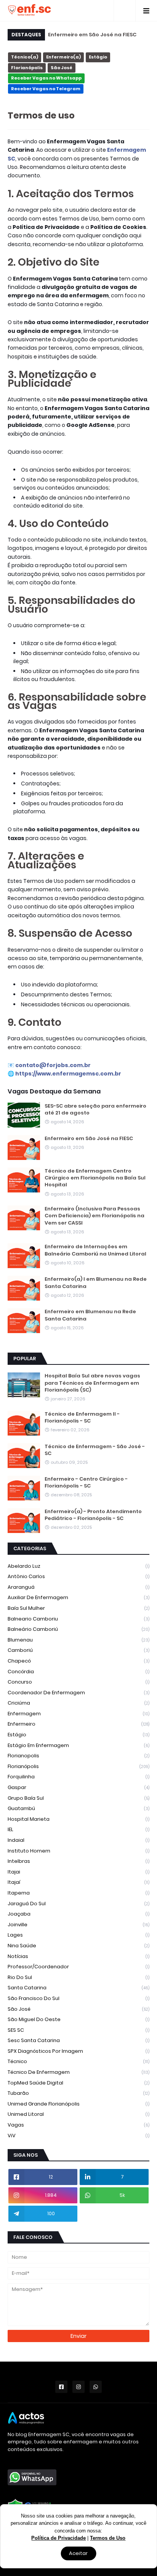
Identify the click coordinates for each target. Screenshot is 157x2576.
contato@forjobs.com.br (53, 1065)
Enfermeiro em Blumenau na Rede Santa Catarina (90, 1315)
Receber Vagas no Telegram (46, 89)
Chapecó (78, 1661)
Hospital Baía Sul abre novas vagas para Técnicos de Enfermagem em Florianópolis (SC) (92, 1383)
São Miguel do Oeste (78, 2019)
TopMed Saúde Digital (78, 2083)
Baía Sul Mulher (78, 1608)
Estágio (98, 57)
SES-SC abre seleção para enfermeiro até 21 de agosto (95, 1110)
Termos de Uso (108, 2538)
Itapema (78, 1893)
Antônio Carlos (78, 1576)
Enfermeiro (78, 1724)
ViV (78, 2136)
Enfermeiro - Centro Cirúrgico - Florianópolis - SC (86, 1483)
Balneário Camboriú (78, 1629)
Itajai (78, 1872)
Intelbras (78, 1861)
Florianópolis (27, 68)
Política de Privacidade (58, 2538)
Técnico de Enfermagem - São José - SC (95, 1450)
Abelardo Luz (78, 1566)
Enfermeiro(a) (63, 57)
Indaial (78, 1840)
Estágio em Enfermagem (78, 1745)
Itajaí (78, 1882)
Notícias (78, 1956)
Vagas (78, 2125)
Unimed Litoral (78, 2114)
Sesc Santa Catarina (78, 2040)
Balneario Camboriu (78, 1619)
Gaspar (78, 1787)
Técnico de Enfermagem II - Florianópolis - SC (82, 1418)
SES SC (78, 2030)
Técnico (78, 2061)
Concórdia (78, 1672)
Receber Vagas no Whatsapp (46, 78)
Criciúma (78, 1703)
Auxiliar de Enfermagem (78, 1597)
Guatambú (78, 1808)
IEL (78, 1829)
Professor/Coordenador (78, 1967)
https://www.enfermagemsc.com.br (68, 1074)
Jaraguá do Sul (78, 1904)
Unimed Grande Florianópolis (78, 2104)
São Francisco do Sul (78, 1998)
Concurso (78, 1682)
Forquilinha (78, 1777)
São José (62, 68)
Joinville (78, 1925)
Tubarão (78, 2093)
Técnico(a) (25, 57)
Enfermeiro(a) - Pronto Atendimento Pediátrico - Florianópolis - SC (93, 1515)
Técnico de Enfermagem (78, 2072)
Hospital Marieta (78, 1819)
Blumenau (78, 1640)
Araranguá (78, 1587)
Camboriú (78, 1650)
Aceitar (78, 2553)
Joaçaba (78, 1914)
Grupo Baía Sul (78, 1798)
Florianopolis (78, 1756)
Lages (78, 1935)
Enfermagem (78, 1714)
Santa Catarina (78, 1988)
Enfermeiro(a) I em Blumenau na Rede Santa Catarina (96, 1283)
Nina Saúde (78, 1946)
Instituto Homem (78, 1851)
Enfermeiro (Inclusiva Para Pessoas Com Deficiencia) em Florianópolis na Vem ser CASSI (95, 1216)
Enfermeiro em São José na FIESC (92, 35)
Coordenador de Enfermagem (78, 1693)
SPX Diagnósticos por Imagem (78, 2051)
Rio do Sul (78, 1977)
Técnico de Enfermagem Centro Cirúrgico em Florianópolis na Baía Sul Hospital (95, 1178)
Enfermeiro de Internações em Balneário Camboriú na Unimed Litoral (95, 1250)
